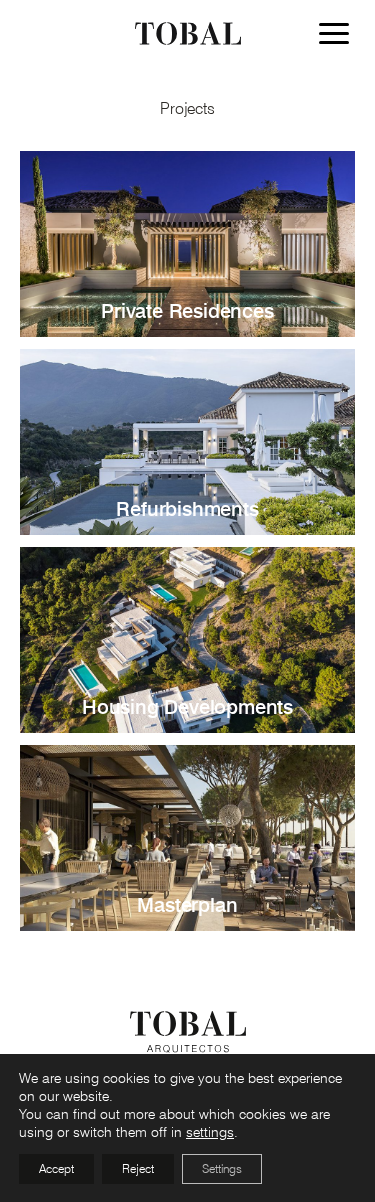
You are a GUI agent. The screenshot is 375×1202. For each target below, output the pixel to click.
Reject (138, 1168)
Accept (56, 1168)
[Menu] (339, 36)
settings (210, 1132)
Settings (222, 1168)
